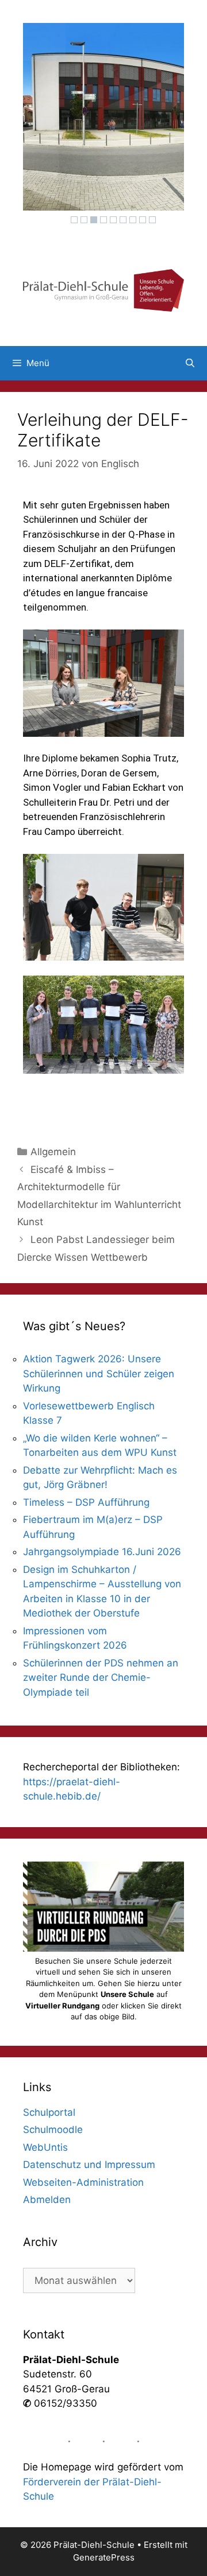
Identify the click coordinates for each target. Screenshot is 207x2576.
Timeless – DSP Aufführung (86, 1502)
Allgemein (53, 1152)
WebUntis (45, 2147)
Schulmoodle (53, 2130)
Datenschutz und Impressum (89, 2165)
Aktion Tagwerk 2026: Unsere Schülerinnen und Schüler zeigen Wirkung (99, 1374)
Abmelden (47, 2200)
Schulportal (49, 2112)
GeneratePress (104, 2557)
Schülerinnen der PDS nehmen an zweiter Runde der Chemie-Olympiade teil (101, 1678)
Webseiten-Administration (83, 2182)
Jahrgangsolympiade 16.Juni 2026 (102, 1552)
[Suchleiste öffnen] (190, 363)
